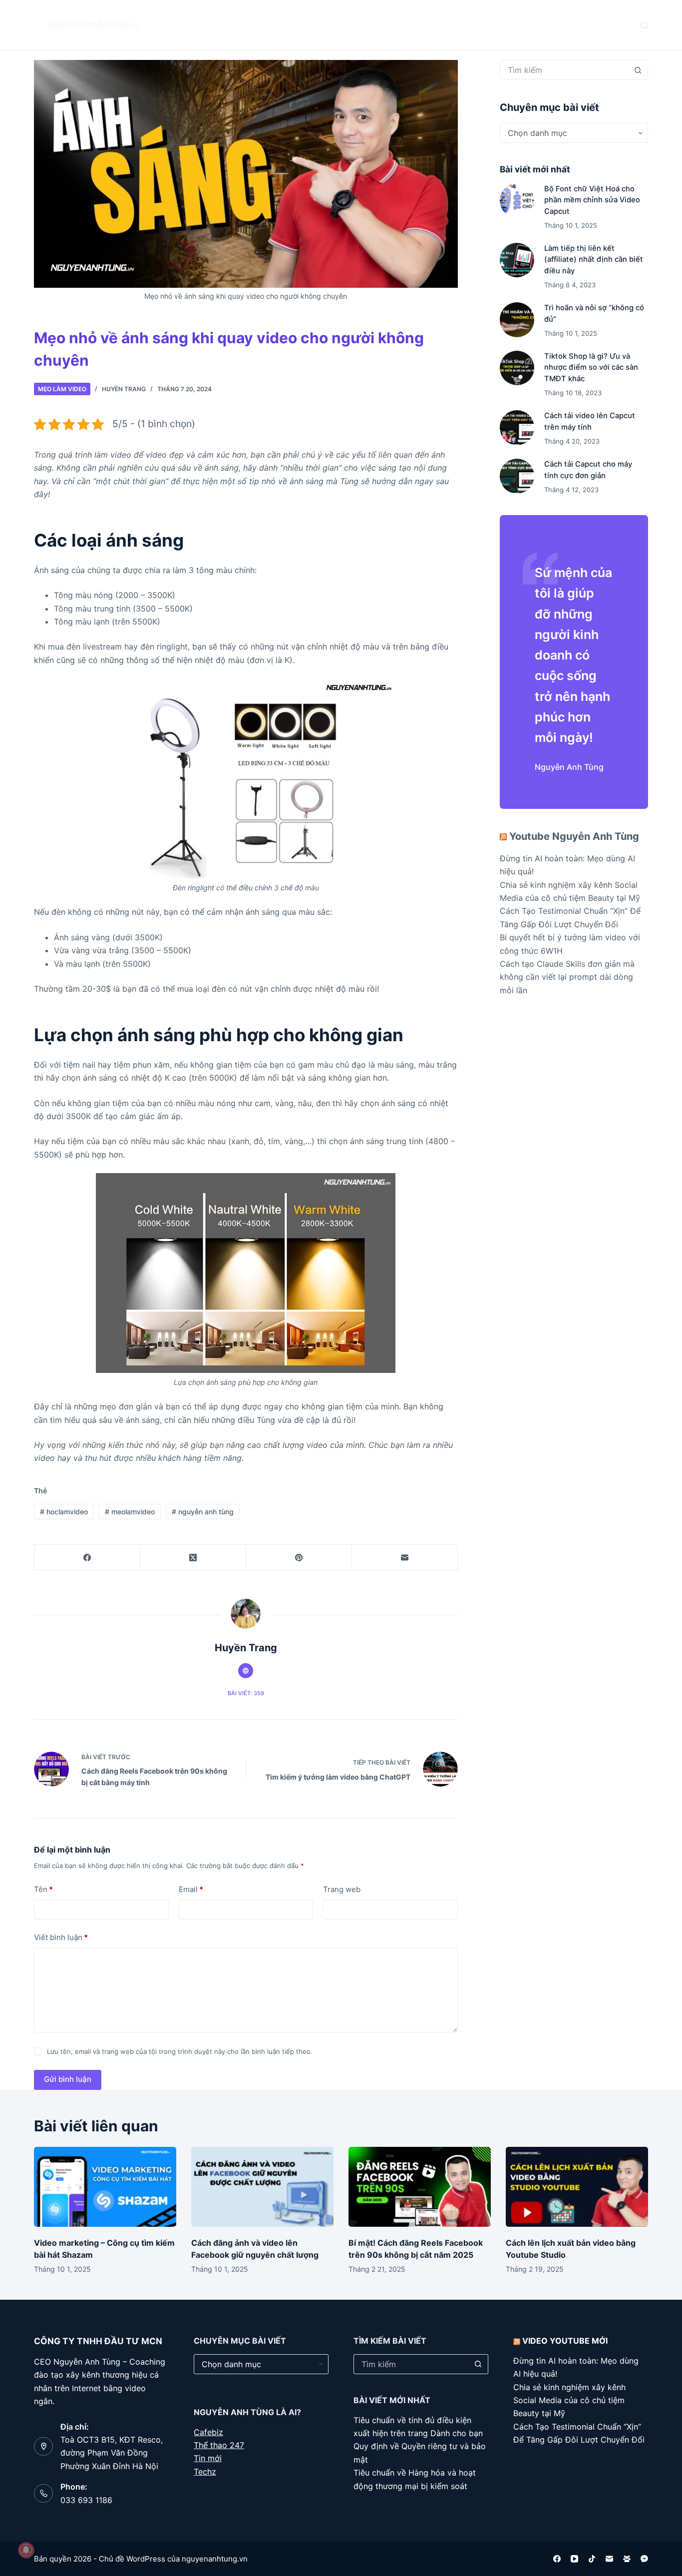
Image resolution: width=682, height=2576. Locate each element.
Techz (205, 2472)
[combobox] (564, 70)
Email (191, 1889)
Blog (244, 25)
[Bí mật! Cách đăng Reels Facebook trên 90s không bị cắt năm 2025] (420, 2187)
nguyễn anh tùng (203, 1512)
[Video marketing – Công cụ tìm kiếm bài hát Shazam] (105, 2187)
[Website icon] (246, 1671)
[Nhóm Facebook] (627, 2559)
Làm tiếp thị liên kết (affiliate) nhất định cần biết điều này (594, 259)
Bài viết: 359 (246, 1693)
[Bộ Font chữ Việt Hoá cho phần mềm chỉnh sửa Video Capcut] (517, 201)
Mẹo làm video (62, 389)
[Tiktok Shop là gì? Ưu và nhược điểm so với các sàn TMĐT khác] (517, 368)
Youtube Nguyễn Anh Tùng (574, 836)
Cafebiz (208, 2432)
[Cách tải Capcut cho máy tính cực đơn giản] (517, 476)
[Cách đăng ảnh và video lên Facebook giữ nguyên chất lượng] (262, 2187)
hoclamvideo (64, 1512)
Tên (43, 1889)
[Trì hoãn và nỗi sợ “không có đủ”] (517, 320)
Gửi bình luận (68, 2079)
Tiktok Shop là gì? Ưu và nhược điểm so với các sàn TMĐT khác (591, 367)
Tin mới (208, 2458)
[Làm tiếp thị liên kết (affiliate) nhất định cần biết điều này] (517, 260)
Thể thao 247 (219, 2445)
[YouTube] (574, 2559)
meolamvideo (130, 1512)
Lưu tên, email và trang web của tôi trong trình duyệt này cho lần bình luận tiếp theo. (180, 2051)
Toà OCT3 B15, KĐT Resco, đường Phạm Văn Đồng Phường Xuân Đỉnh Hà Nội (112, 2453)
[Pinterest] (299, 1558)
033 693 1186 (86, 2500)
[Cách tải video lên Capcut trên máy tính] (517, 427)
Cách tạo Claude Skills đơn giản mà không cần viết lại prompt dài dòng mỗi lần (567, 977)
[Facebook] (87, 1558)
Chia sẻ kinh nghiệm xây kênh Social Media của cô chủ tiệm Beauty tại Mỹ (569, 2400)
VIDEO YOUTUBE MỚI (565, 2341)
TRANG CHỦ (190, 25)
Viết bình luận (61, 1937)
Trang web (342, 1889)
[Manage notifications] (26, 2550)
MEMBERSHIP (421, 25)
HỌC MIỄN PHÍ (353, 25)
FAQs (297, 25)
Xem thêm (485, 25)
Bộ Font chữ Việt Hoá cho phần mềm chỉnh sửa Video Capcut (592, 200)
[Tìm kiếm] (644, 25)
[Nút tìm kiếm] (638, 70)
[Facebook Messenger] (644, 2559)
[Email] (405, 1558)
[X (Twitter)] (193, 1558)
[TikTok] (592, 2559)
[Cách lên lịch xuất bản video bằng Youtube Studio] (577, 2187)
